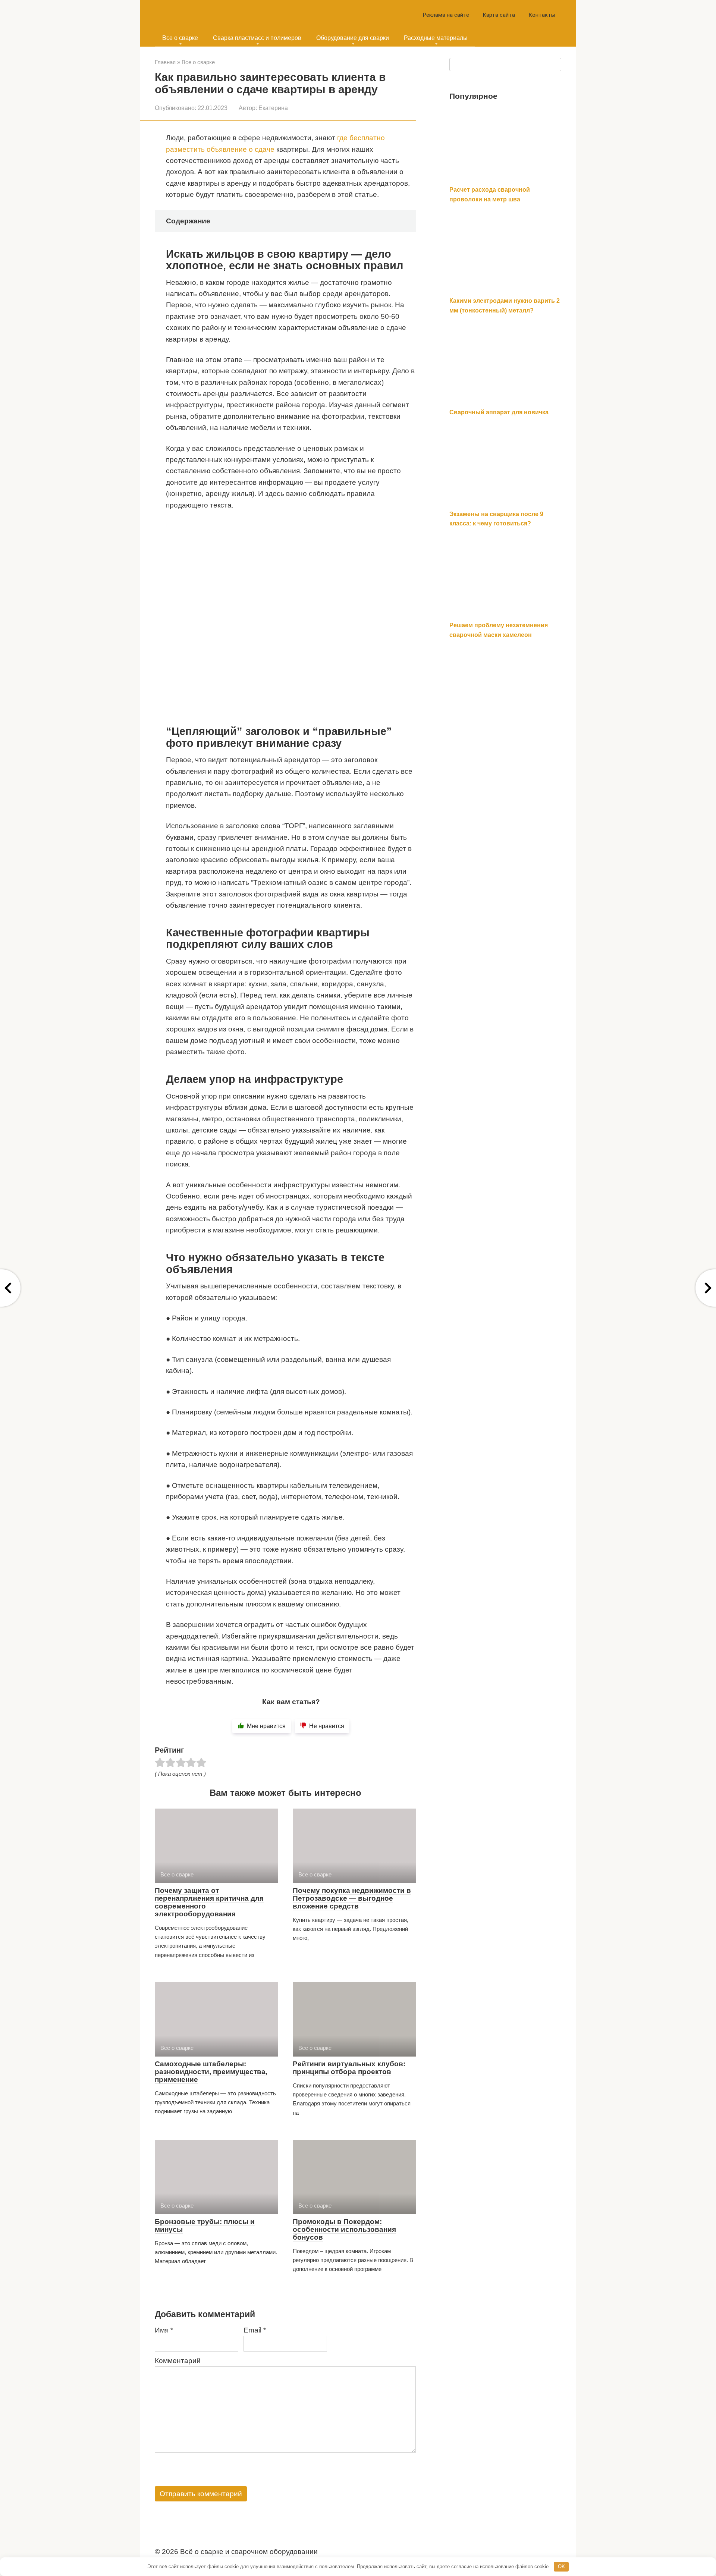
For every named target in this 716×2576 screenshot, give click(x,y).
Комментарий (178, 2361)
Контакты (542, 15)
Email (255, 2330)
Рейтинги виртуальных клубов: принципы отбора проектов (349, 2068)
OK (561, 2566)
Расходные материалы (436, 38)
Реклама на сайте (446, 15)
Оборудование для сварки (353, 38)
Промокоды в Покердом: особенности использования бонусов (344, 2229)
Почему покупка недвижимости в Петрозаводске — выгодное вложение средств (352, 1898)
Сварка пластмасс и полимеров (257, 38)
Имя (164, 2330)
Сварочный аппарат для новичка (499, 412)
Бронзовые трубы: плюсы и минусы (205, 2225)
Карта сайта (499, 15)
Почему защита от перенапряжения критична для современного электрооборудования (209, 1902)
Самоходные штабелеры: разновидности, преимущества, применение (211, 2072)
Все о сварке (180, 38)
